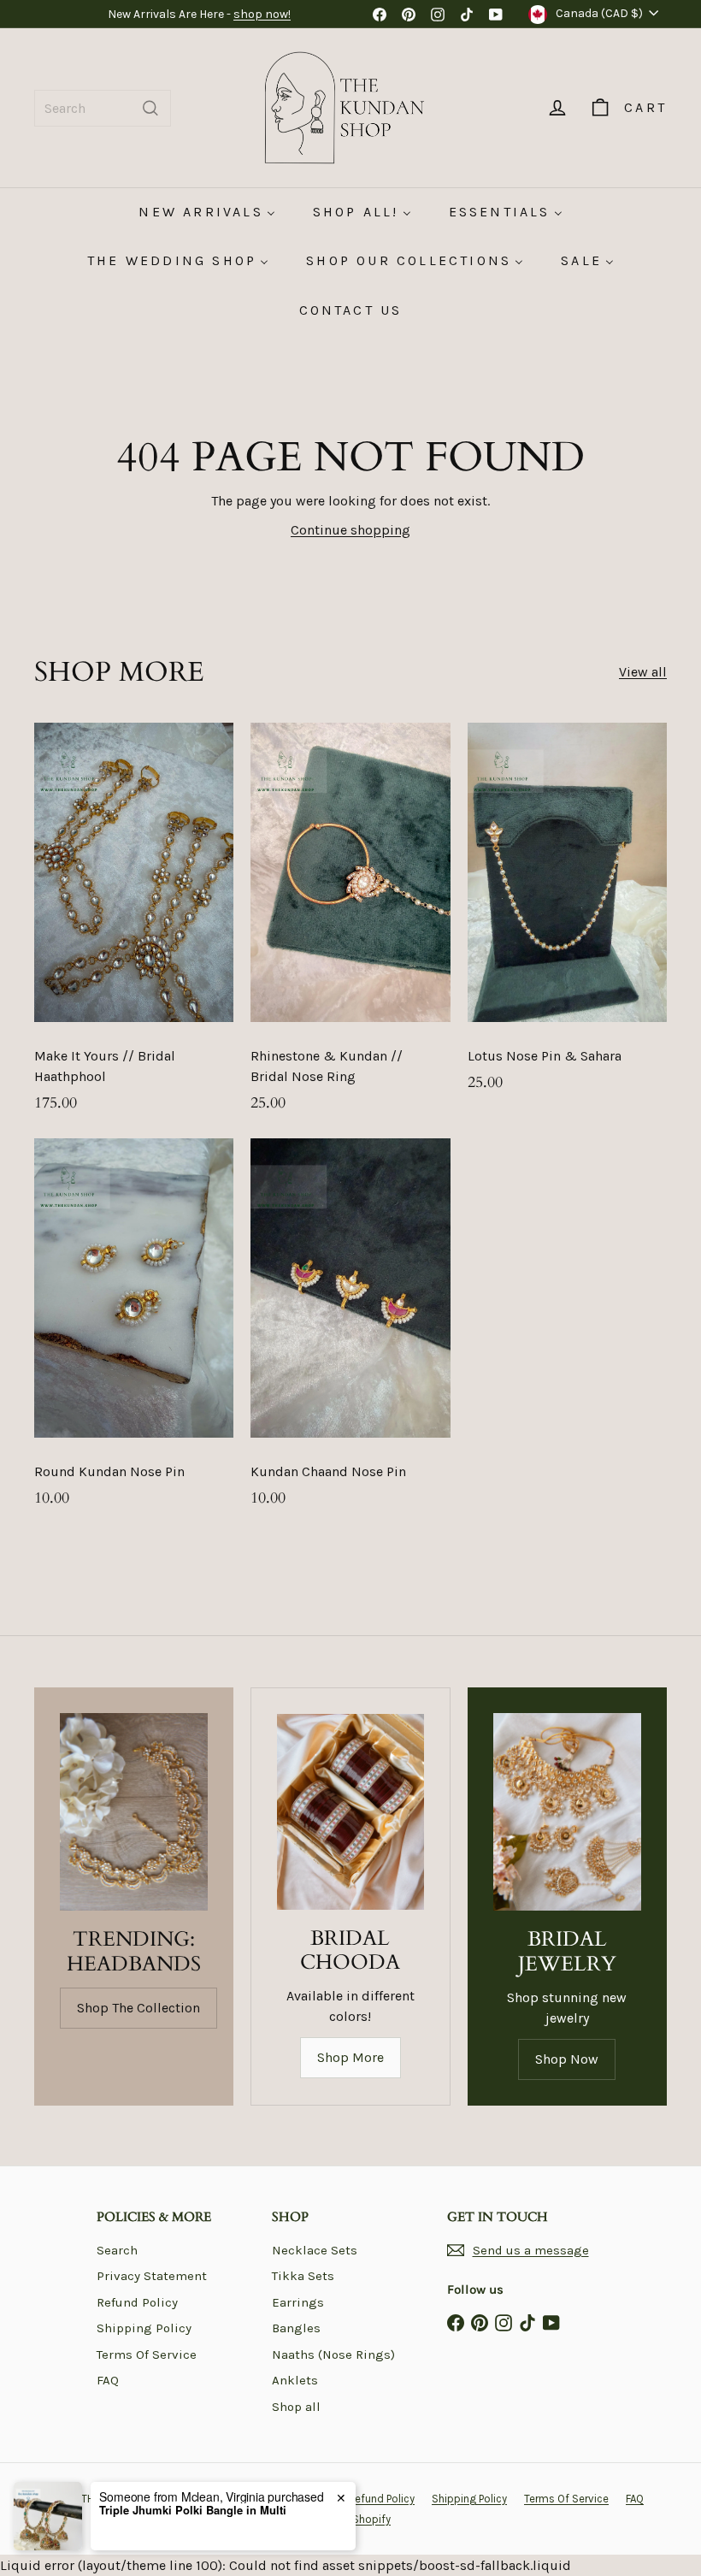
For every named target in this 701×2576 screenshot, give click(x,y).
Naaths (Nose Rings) (333, 2354)
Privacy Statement (152, 2276)
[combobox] (103, 108)
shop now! (262, 14)
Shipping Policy (144, 2328)
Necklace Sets (315, 2250)
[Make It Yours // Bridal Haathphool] (134, 926)
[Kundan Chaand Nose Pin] (350, 1332)
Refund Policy (137, 2302)
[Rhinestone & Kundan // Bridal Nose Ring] (350, 926)
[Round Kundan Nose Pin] (134, 1332)
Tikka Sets (303, 2276)
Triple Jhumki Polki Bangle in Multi (193, 2510)
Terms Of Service (147, 2354)
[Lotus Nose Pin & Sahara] (567, 916)
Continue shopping (350, 530)
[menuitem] (206, 212)
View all (643, 672)
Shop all (296, 2407)
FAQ (108, 2380)
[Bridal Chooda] (350, 1811)
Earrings (298, 2302)
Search (117, 2250)
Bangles (296, 2328)
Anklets (295, 2380)
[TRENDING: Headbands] (134, 1812)
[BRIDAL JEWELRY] (567, 1812)
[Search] (150, 108)
